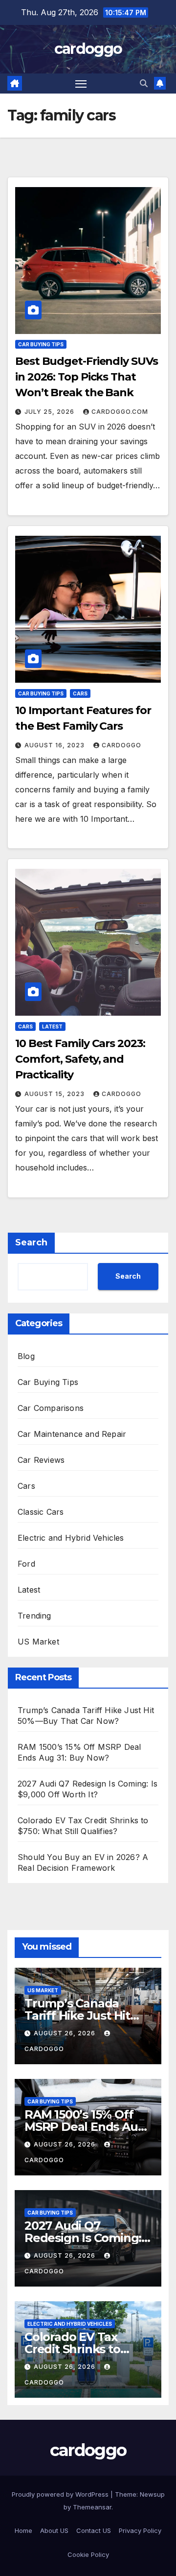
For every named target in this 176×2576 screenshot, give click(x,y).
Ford (26, 1564)
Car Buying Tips (41, 344)
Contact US (94, 2530)
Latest (52, 1026)
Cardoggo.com (120, 412)
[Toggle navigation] (81, 84)
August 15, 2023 (55, 1094)
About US (54, 2530)
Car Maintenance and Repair (72, 1434)
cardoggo (88, 49)
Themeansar (92, 2507)
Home (23, 2530)
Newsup (152, 2494)
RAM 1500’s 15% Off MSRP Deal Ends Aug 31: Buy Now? (85, 2127)
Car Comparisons (51, 1408)
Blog (26, 1356)
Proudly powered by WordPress (61, 2494)
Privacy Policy (140, 2530)
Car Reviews (41, 1460)
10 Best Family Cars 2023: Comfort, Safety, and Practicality (80, 1059)
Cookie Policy (88, 2554)
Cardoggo (121, 745)
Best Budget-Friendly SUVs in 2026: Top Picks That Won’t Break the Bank (87, 377)
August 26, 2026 (66, 2033)
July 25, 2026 (50, 412)
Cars (80, 693)
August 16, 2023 (55, 745)
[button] (144, 83)
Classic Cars (41, 1512)
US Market (38, 1642)
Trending (34, 1616)
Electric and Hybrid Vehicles (71, 1538)
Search (31, 1242)
